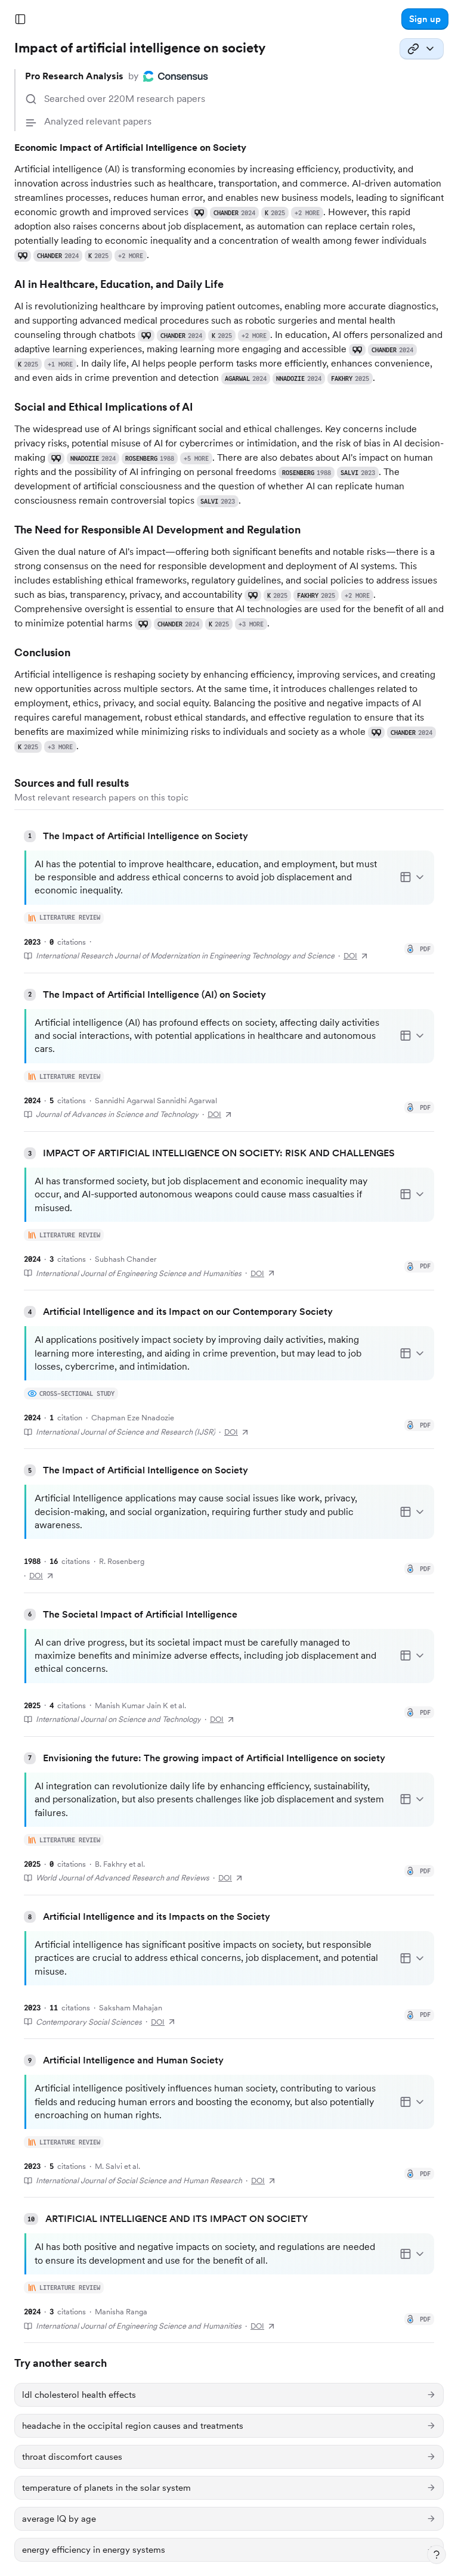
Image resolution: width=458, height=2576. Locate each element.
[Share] (422, 49)
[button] (425, 19)
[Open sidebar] (20, 19)
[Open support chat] (437, 2555)
